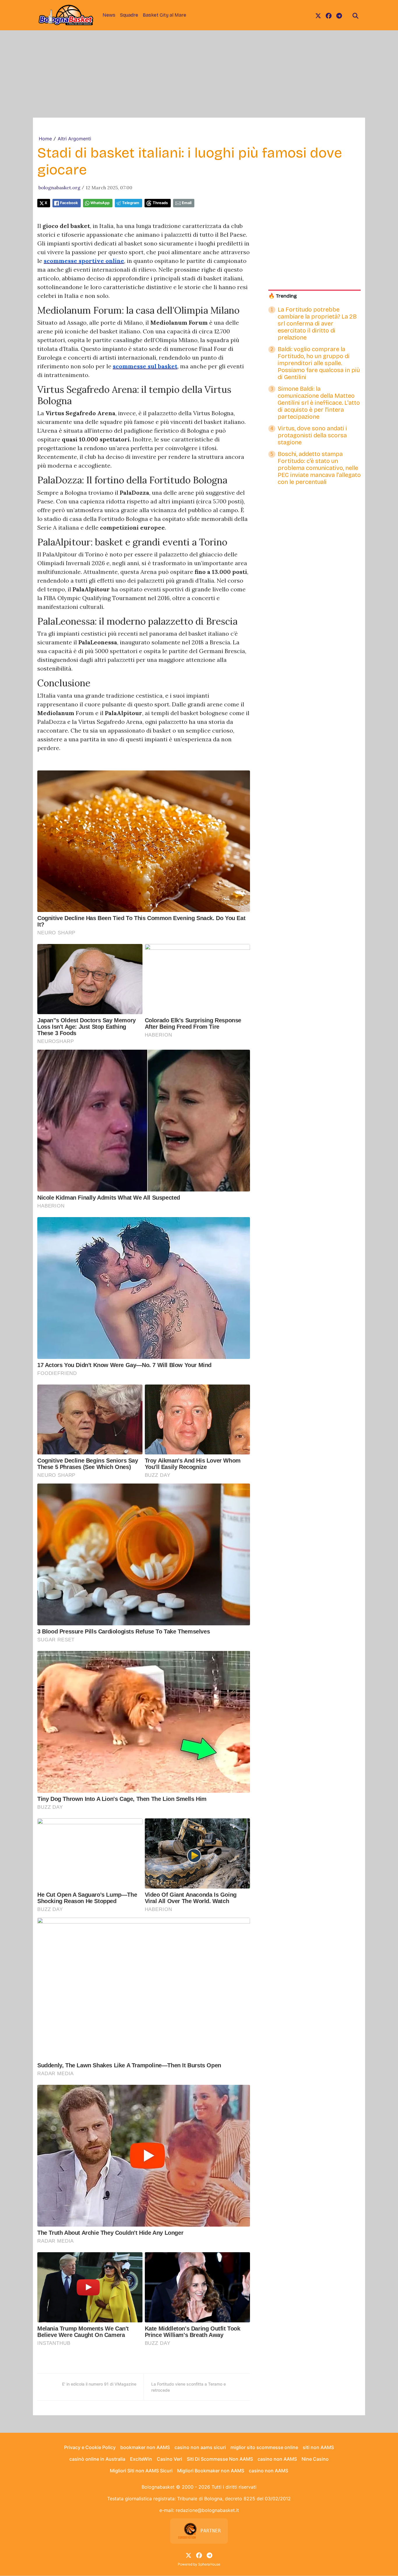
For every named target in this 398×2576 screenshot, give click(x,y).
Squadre (129, 15)
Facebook (69, 203)
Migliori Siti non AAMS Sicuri (141, 2471)
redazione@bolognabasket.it (207, 2510)
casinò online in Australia (97, 2459)
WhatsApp (100, 203)
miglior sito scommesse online (264, 2447)
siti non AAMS (318, 2447)
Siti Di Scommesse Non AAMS (220, 2459)
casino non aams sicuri (200, 2447)
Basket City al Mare (164, 15)
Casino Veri (169, 2459)
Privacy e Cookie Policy (90, 2447)
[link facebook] (329, 15)
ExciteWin (141, 2459)
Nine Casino (315, 2459)
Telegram (131, 203)
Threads (160, 203)
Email (187, 203)
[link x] (318, 15)
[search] (355, 15)
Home (45, 139)
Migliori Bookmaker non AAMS (211, 2471)
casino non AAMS (277, 2459)
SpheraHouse (209, 2564)
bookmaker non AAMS (145, 2447)
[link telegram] (339, 15)
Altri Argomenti (74, 139)
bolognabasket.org (59, 188)
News (109, 15)
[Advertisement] (199, 74)
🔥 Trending (283, 296)
